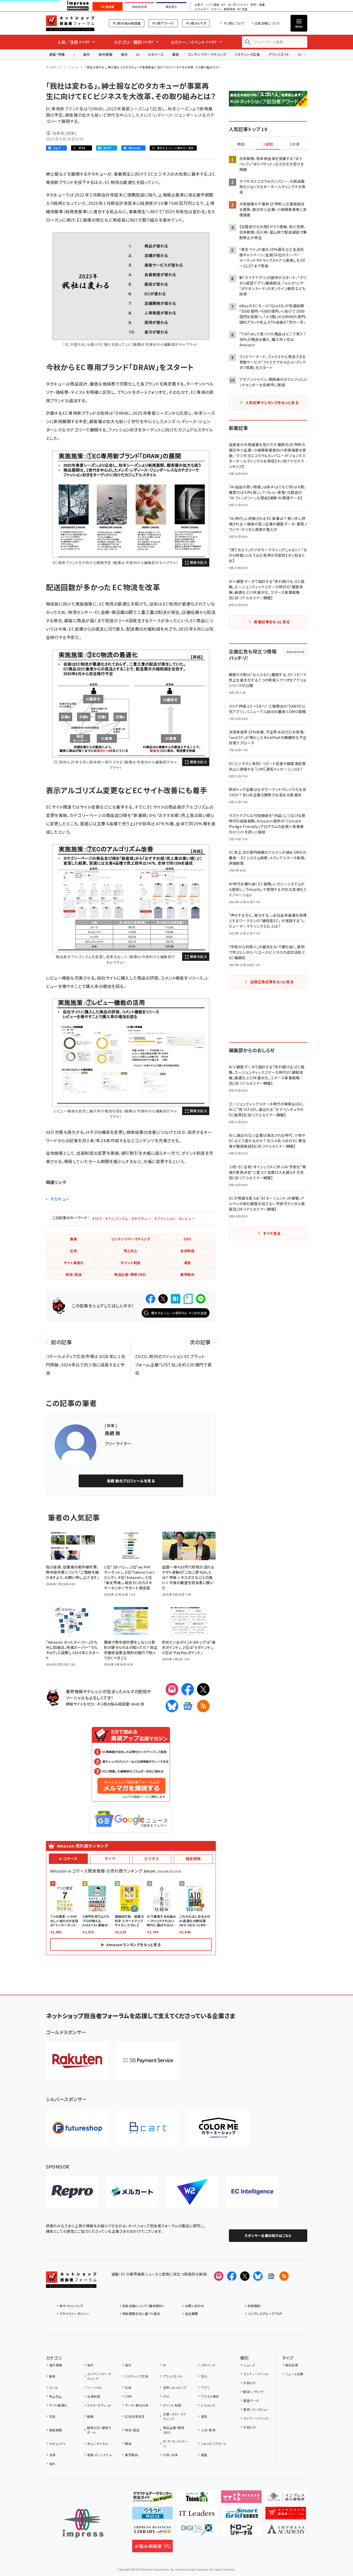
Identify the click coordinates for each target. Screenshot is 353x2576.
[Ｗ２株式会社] (192, 2192)
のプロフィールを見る (131, 1481)
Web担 (138, 1704)
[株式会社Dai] (148, 2128)
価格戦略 (56, 2430)
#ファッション (165, 1218)
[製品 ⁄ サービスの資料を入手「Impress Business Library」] (152, 2532)
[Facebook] (188, 1689)
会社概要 (192, 2314)
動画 (90, 2416)
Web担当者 (140, 7)
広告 (128, 2387)
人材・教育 (208, 2430)
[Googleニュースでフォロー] (271, 2276)
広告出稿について (267, 23)
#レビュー (187, 1218)
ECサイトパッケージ (175, 2444)
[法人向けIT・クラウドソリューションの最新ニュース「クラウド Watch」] (152, 2515)
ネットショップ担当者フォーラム (70, 23)
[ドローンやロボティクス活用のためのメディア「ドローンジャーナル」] (241, 2532)
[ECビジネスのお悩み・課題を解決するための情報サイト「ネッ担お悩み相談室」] (152, 2548)
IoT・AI (226, 5)
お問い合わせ (195, 2306)
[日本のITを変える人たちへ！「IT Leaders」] (197, 2515)
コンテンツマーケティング (207, 54)
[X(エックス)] (203, 1689)
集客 (176, 54)
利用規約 (254, 2306)
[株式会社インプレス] (83, 2523)
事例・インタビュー (256, 2409)
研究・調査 (258, 5)
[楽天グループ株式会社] (77, 2061)
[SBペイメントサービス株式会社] (148, 2061)
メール (54, 2387)
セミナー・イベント (256, 2374)
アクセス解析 (210, 2396)
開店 (128, 2444)
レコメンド (208, 2405)
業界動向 (131, 2455)
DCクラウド (241, 5)
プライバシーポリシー (75, 2314)
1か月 (295, 144)
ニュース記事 (294, 2374)
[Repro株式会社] (72, 2192)
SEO (204, 2376)
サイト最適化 (58, 2405)
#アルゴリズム (117, 1218)
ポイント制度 (172, 2405)
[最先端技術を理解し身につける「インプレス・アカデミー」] (286, 2532)
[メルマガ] (172, 1689)
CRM (128, 2396)
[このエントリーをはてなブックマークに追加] (176, 1299)
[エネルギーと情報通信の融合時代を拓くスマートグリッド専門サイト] (241, 2515)
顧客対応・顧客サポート (99, 2430)
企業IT (199, 5)
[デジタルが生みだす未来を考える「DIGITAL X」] (197, 2532)
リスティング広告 (247, 54)
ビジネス (152, 1858)
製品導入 (171, 7)
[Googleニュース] (188, 1706)
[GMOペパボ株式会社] (218, 2128)
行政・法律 (170, 2455)
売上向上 (56, 2396)
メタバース (156, 54)
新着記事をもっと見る (272, 622)
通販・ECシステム (99, 2455)
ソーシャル (94, 2387)
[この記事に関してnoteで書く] (188, 1299)
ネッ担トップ (54, 67)
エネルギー (202, 9)
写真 (52, 2416)
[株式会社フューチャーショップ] (77, 2128)
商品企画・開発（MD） (174, 2430)
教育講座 (230, 9)
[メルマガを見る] (219, 2276)
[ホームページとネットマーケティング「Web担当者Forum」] (241, 2499)
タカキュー (60, 1199)
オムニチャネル (97, 2444)
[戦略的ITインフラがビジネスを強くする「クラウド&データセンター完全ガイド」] (152, 2499)
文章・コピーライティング (175, 2416)
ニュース (73, 67)
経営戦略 (193, 1858)
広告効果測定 (135, 2416)
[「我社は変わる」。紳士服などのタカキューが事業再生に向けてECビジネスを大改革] (131, 504)
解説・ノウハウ (253, 2392)
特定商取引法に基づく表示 (141, 2314)
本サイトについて (72, 2306)
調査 (204, 2455)
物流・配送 (132, 2430)
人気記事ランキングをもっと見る (272, 402)
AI (138, 54)
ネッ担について (234, 23)
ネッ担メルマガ (196, 23)
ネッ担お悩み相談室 (127, 23)
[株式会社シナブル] (252, 2192)
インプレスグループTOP (265, 2314)
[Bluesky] (258, 2276)
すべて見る (272, 1233)
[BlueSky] (172, 1706)
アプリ (205, 2387)
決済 (52, 2455)
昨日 (241, 144)
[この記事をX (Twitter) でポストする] (163, 1299)
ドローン (216, 9)
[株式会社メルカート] (132, 2192)
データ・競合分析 (137, 2405)
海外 (86, 54)
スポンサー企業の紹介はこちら (268, 2236)
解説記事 (292, 2365)
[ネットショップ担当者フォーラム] (71, 2284)
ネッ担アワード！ (163, 23)
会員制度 (94, 2396)
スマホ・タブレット (99, 2405)
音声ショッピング (175, 2387)
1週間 (268, 144)
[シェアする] (151, 1299)
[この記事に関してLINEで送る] (201, 1299)
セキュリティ (57, 2444)
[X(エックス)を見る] (245, 2276)
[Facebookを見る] (232, 2276)
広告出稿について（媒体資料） (143, 2306)
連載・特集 (57, 54)
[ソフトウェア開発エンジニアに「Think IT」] (197, 2499)
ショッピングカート (214, 2444)
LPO (166, 2396)
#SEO (97, 1218)
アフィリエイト (279, 54)
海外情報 (105, 54)
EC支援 (242, 9)
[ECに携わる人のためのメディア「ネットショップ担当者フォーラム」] (286, 2515)
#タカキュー (142, 1218)
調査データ (251, 2400)
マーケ (110, 1858)
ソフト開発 (212, 5)
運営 (204, 2416)
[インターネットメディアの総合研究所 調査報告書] (286, 2499)
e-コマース (68, 1858)
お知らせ (250, 2383)
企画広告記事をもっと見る (272, 982)
